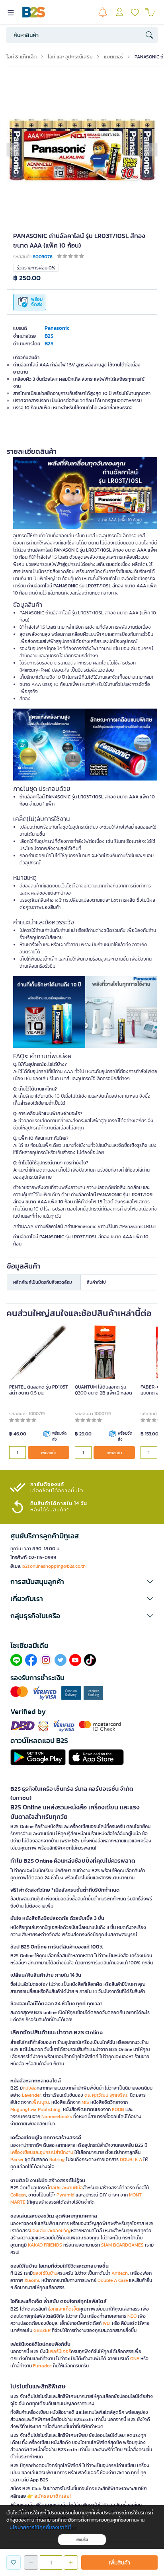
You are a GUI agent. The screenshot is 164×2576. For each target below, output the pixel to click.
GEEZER (42, 2330)
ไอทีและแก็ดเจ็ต (64, 2309)
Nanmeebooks (57, 2117)
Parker (17, 2160)
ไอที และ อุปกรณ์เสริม (70, 57)
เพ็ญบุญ (40, 2102)
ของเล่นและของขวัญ (50, 2231)
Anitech (120, 2273)
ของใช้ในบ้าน (45, 2273)
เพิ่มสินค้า (49, 1453)
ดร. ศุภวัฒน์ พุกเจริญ (106, 2095)
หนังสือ (30, 2088)
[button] (13, 149)
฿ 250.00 (27, 278)
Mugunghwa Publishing (35, 2109)
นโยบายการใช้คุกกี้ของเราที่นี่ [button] (40, 2527)
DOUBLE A (131, 2160)
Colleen (18, 2195)
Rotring (57, 2160)
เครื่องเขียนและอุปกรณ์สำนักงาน (42, 2152)
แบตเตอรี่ (114, 57)
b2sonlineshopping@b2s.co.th (54, 1566)
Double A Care (113, 2280)
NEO (132, 2316)
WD (106, 2323)
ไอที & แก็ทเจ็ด (21, 57)
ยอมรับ (82, 2540)
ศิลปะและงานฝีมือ (66, 2188)
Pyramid (65, 2195)
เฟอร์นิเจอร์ (60, 2351)
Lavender (31, 2095)
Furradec (42, 2366)
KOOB (118, 2109)
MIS (85, 2102)
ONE (135, 2359)
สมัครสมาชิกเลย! (53, 2496)
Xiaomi (32, 2280)
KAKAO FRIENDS (45, 2245)
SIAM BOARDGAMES (122, 2245)
